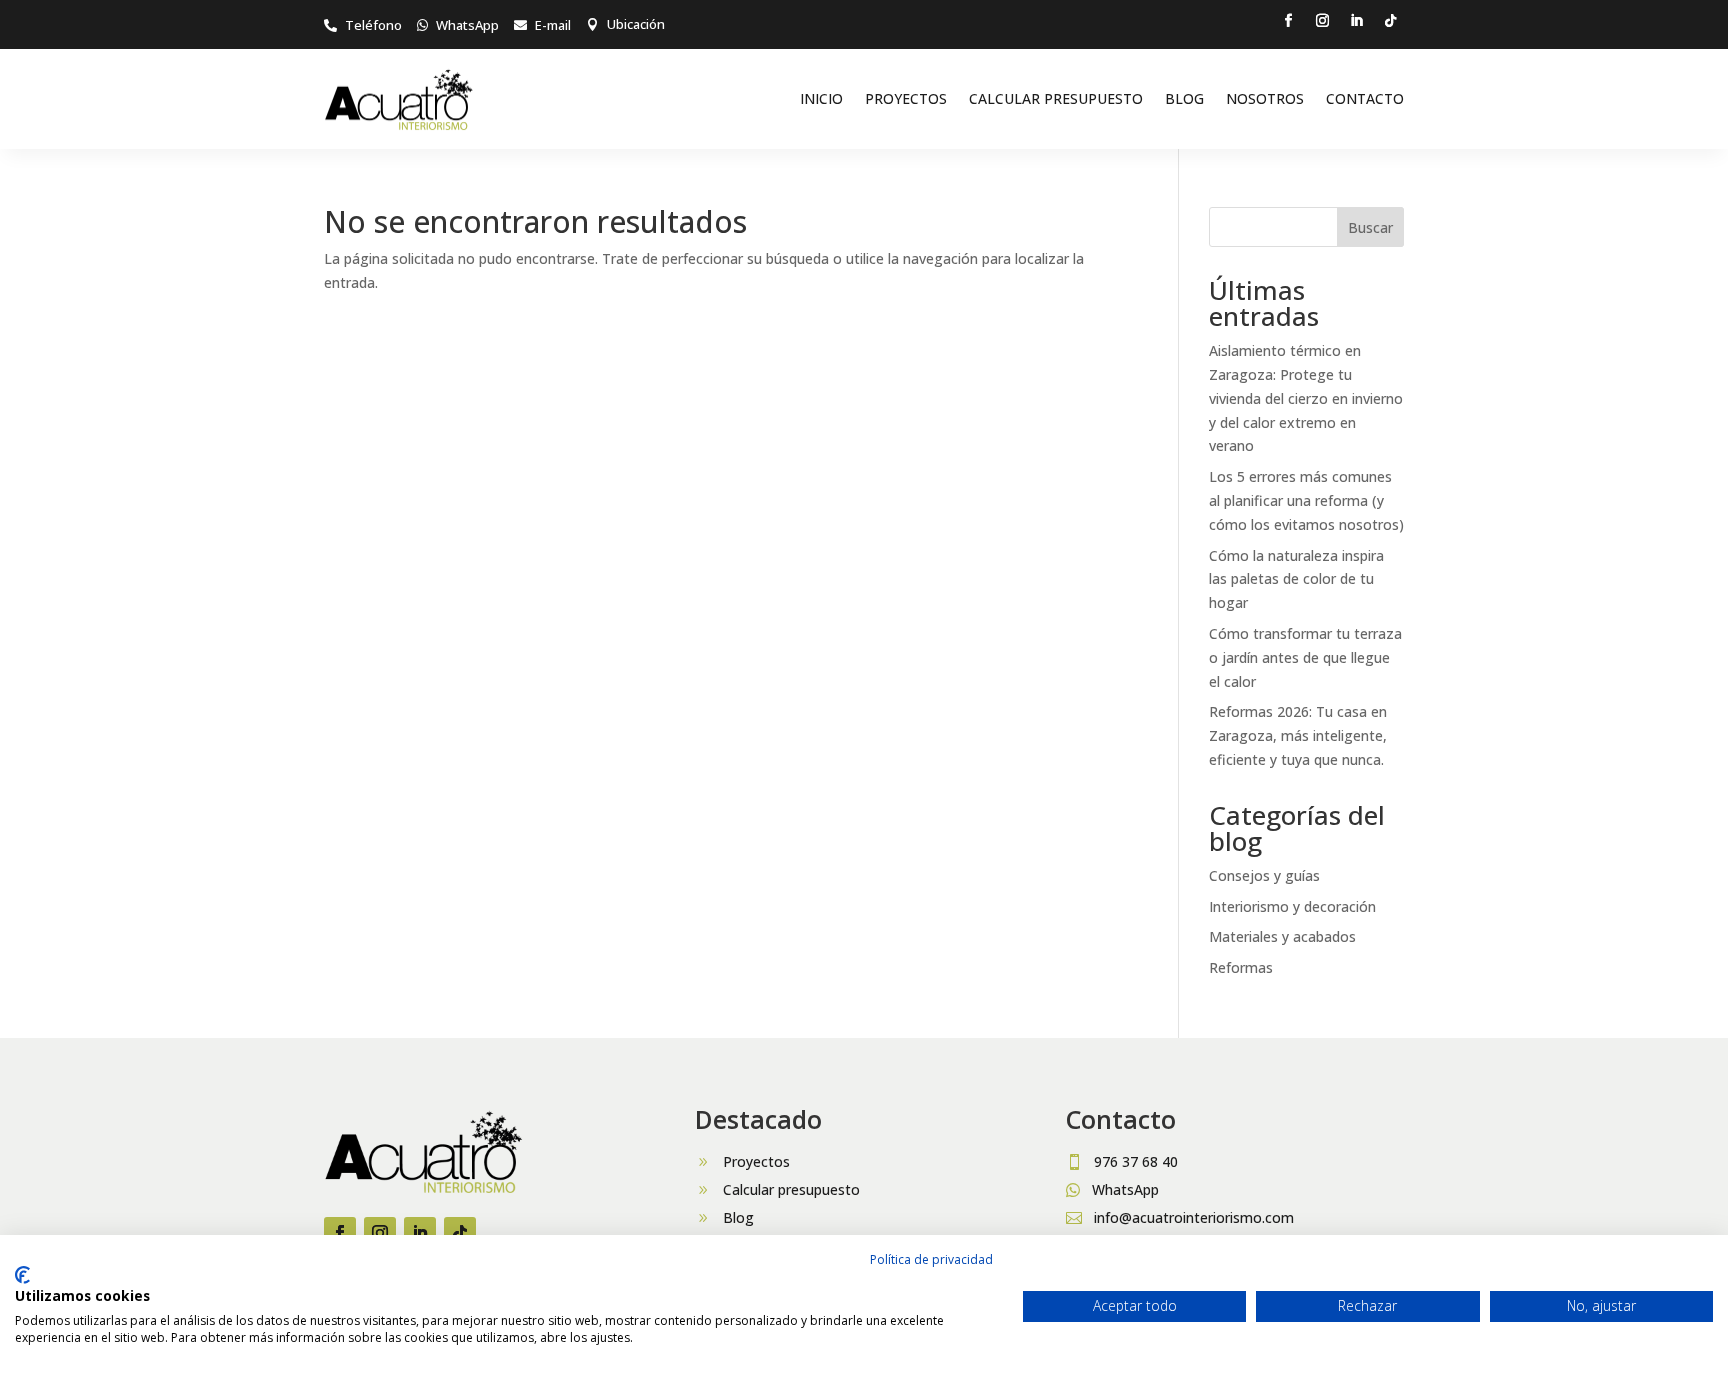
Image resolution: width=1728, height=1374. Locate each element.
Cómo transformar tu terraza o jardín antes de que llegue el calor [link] (1305, 657)
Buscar (1370, 227)
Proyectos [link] (906, 98)
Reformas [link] (1241, 967)
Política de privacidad (931, 1259)
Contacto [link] (1365, 98)
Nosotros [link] (1265, 98)
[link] (363, 25)
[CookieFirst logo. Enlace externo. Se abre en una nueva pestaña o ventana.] (22, 1275)
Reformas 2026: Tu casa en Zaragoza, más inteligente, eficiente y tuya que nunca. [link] (1298, 735)
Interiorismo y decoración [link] (1292, 906)
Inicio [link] (821, 98)
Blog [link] (1184, 98)
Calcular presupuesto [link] (1056, 98)
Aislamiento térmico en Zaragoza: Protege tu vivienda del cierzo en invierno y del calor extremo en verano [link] (1306, 398)
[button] (1289, 21)
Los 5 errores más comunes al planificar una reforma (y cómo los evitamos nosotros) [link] (1306, 500)
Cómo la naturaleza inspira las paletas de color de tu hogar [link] (1296, 579)
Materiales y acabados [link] (1282, 936)
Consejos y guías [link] (1264, 875)
